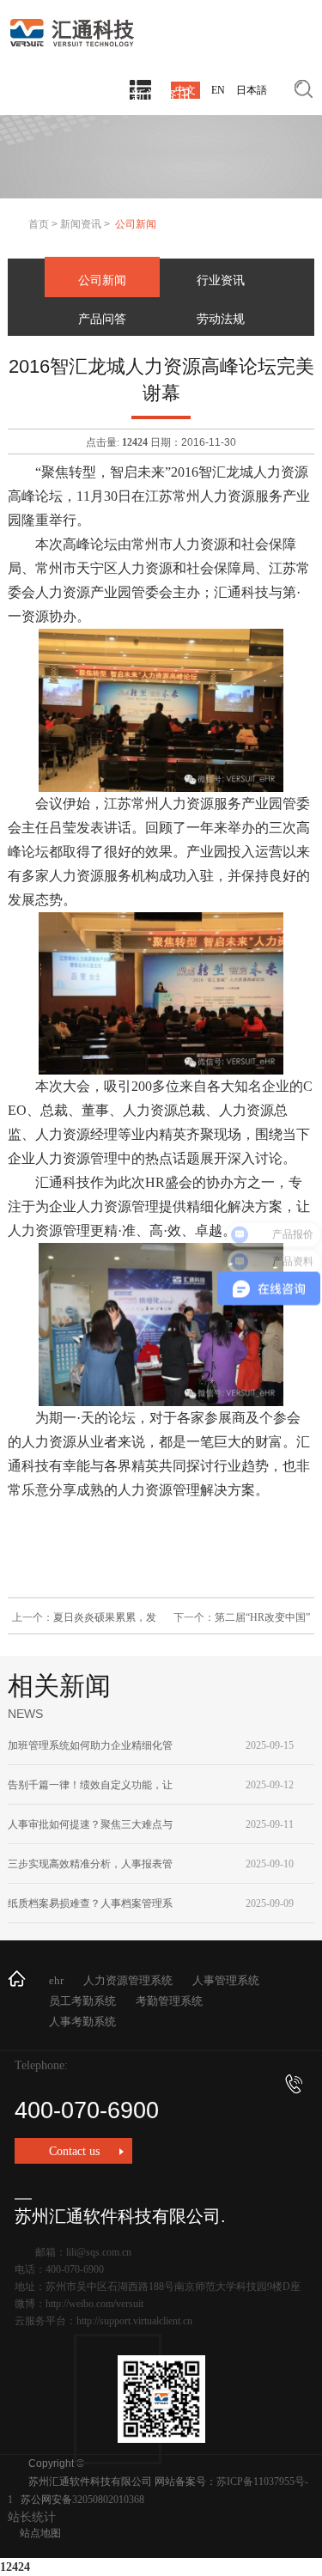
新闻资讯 (81, 224)
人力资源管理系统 (128, 1980)
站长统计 (32, 2517)
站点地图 (40, 2533)
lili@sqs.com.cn (99, 2252)
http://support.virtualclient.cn (134, 2321)
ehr (56, 1980)
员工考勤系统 (82, 2001)
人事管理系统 (226, 1980)
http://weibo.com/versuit (94, 2304)
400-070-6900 (87, 2110)
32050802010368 (108, 2500)
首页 (39, 224)
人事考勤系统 (82, 2022)
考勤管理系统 (169, 2001)
